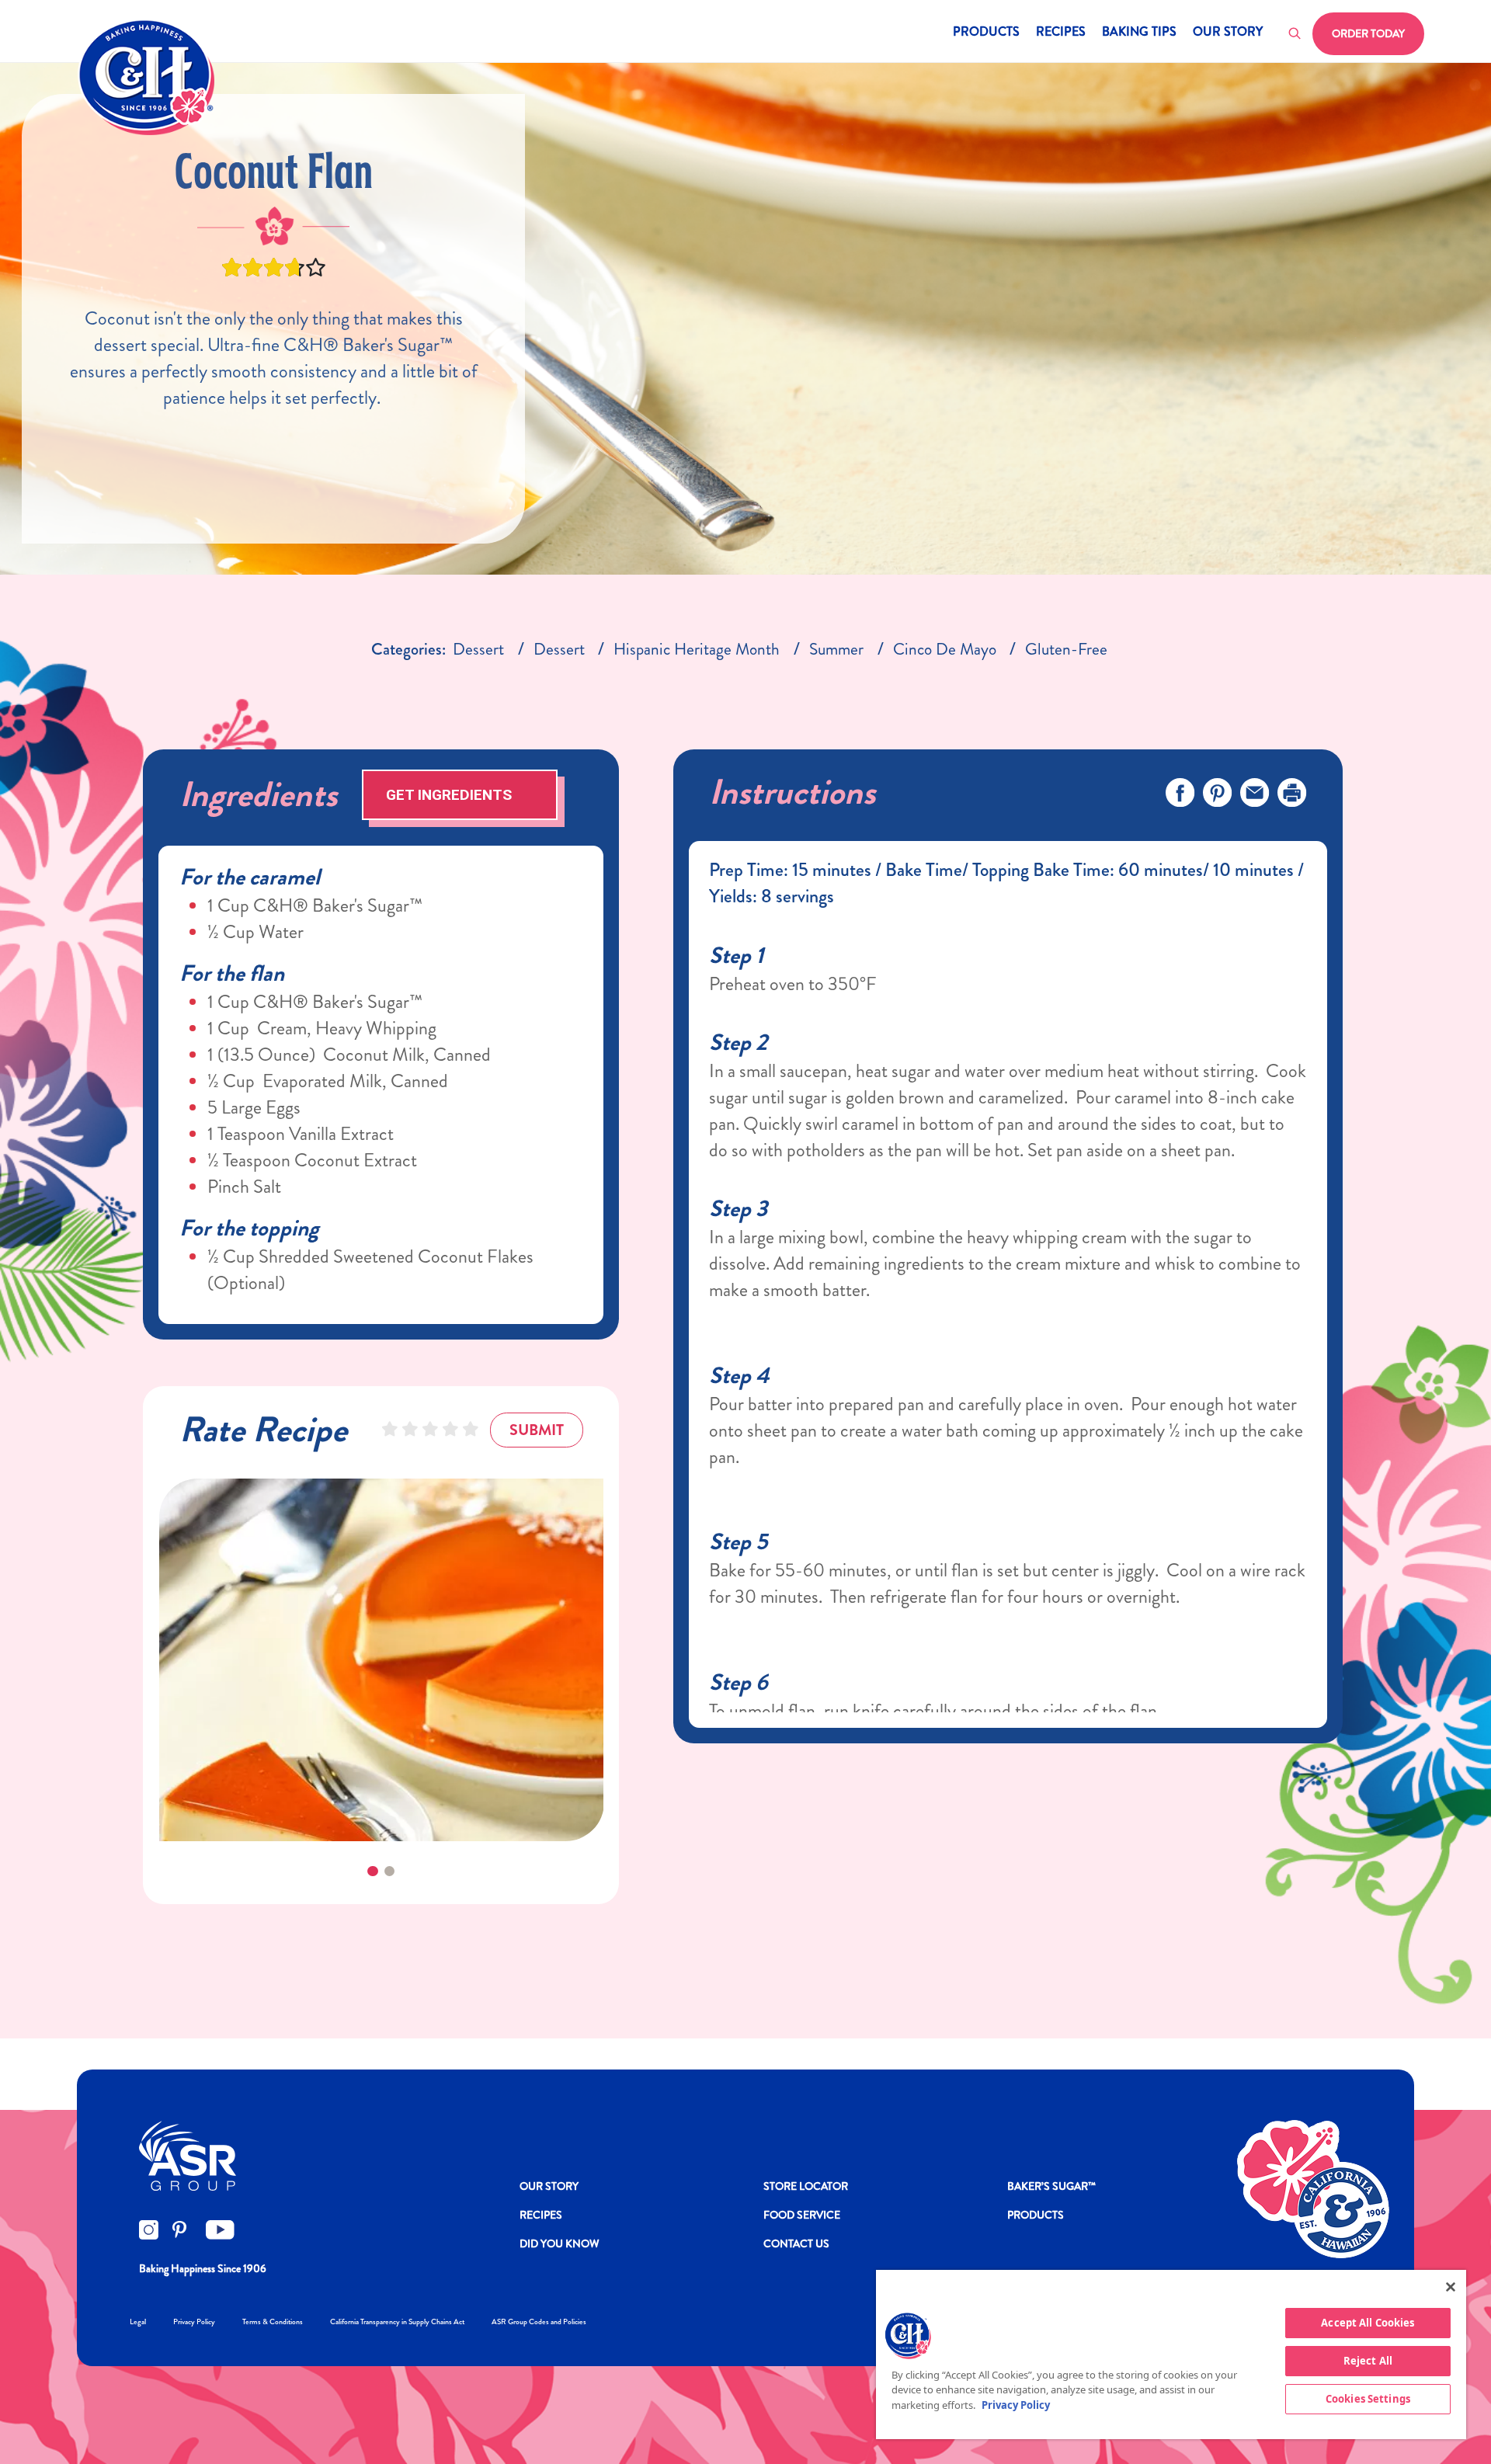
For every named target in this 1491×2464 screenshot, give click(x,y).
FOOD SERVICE (802, 2215)
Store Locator (806, 2186)
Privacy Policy (194, 2322)
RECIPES (541, 2215)
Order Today (1368, 33)
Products (986, 33)
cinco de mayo (945, 649)
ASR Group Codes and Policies (539, 2322)
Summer (836, 649)
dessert (478, 649)
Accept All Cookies (1368, 2323)
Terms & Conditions (273, 2322)
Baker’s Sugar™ (1051, 2186)
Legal (138, 2322)
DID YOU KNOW (560, 2243)
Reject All (1368, 2361)
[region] (1171, 2355)
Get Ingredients (449, 795)
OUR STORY (549, 2186)
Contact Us (796, 2243)
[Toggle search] (1295, 34)
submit (537, 1430)
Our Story (1228, 33)
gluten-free (1066, 649)
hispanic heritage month (697, 649)
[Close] (1451, 2287)
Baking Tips (1139, 33)
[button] (372, 1871)
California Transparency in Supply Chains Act (397, 2322)
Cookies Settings (1368, 2399)
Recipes (1061, 33)
